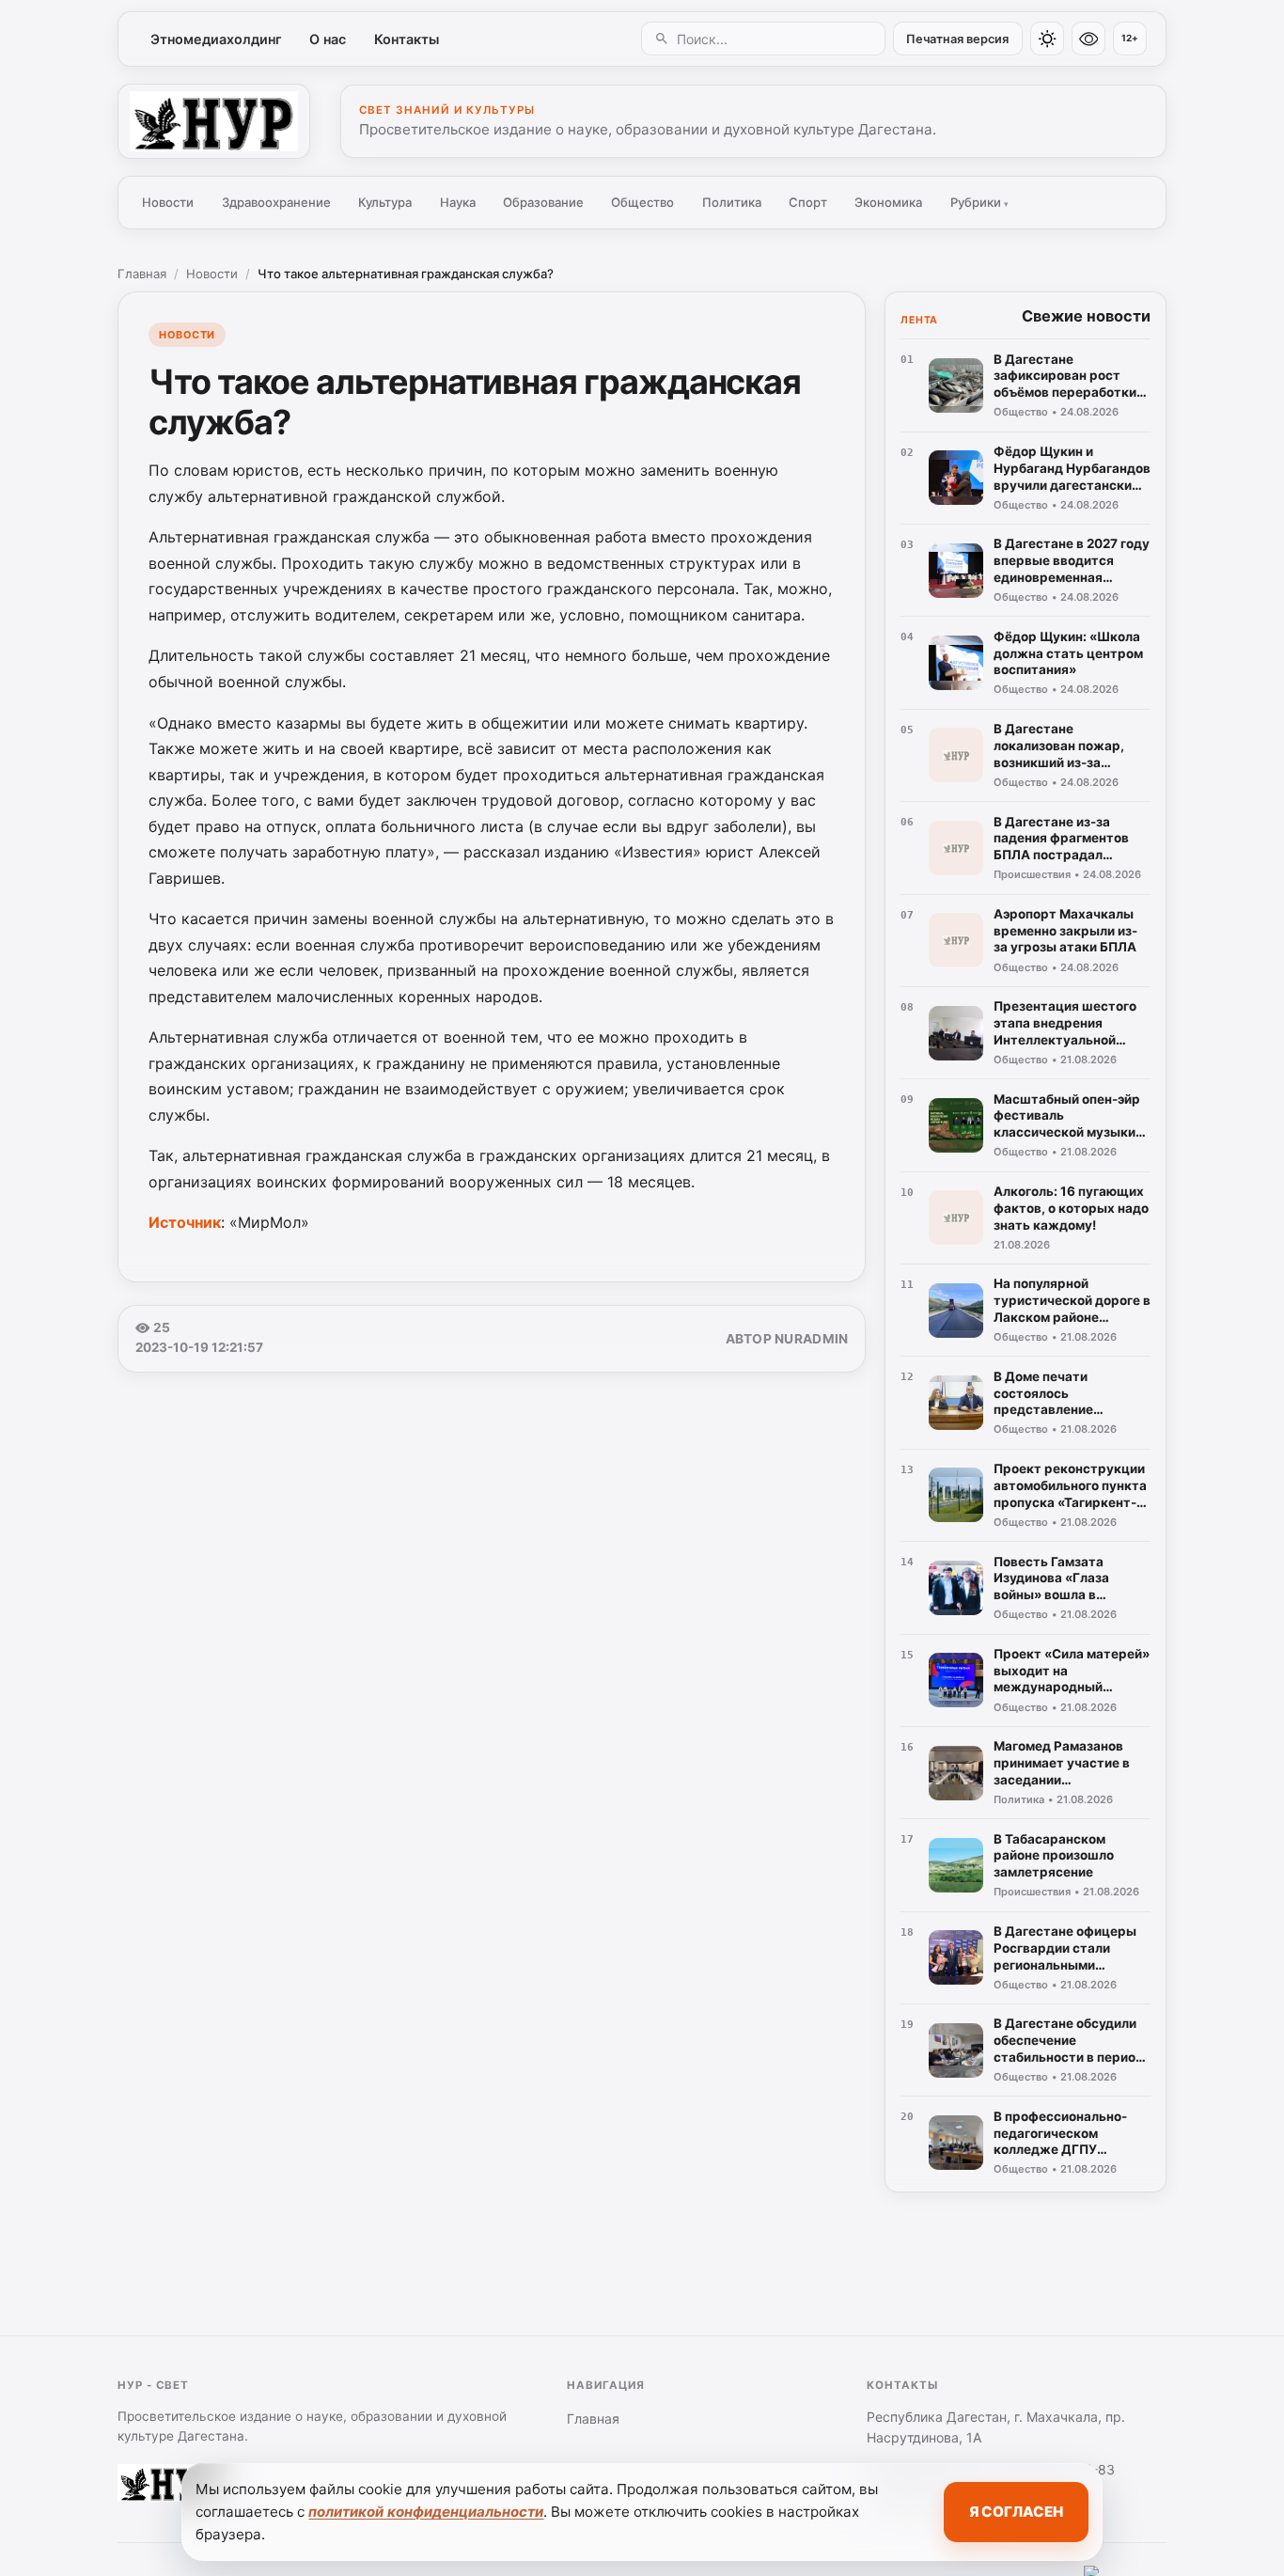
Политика (732, 202)
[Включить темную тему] (1047, 39)
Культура (385, 202)
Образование (543, 202)
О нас (328, 39)
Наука (458, 202)
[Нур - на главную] (214, 121)
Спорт (808, 202)
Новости (168, 202)
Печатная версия (957, 39)
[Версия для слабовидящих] (1088, 39)
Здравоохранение (276, 202)
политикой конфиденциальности (426, 2512)
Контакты (407, 39)
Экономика (888, 202)
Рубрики (979, 202)
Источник (185, 1222)
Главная (142, 274)
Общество (642, 202)
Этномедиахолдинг (216, 39)
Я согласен (1016, 2512)
